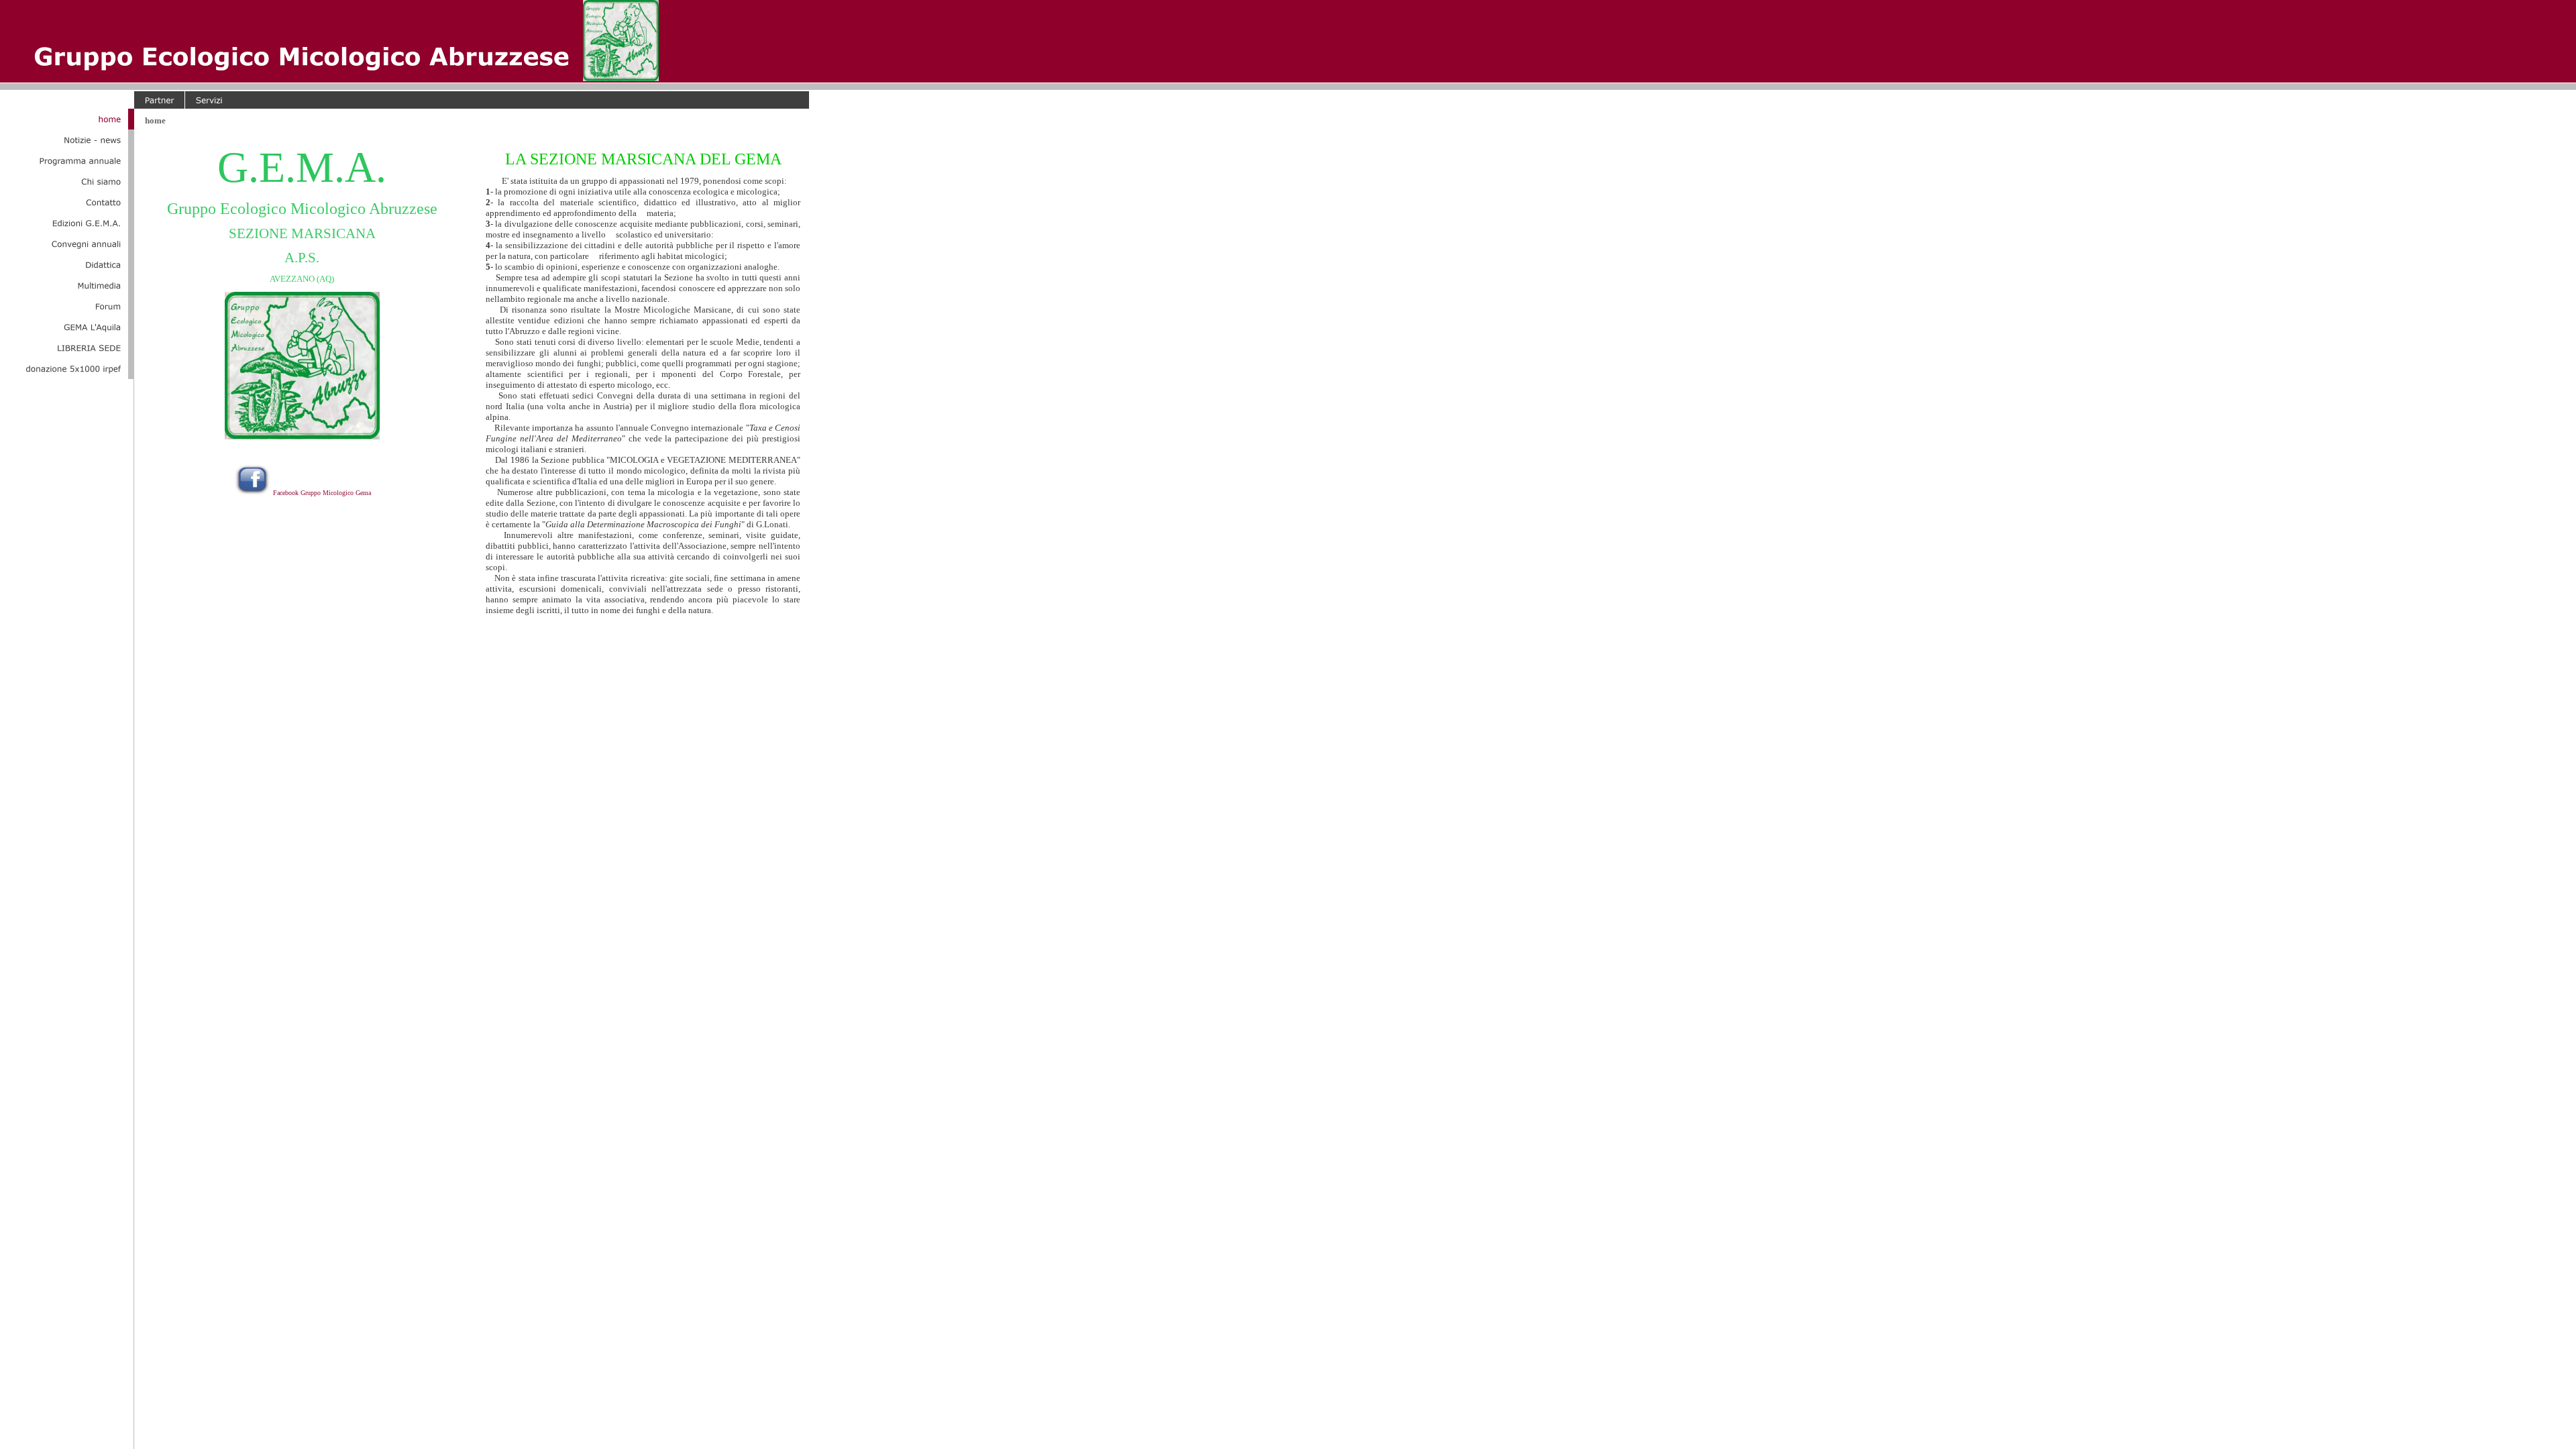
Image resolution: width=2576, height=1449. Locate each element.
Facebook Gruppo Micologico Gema (322, 493)
